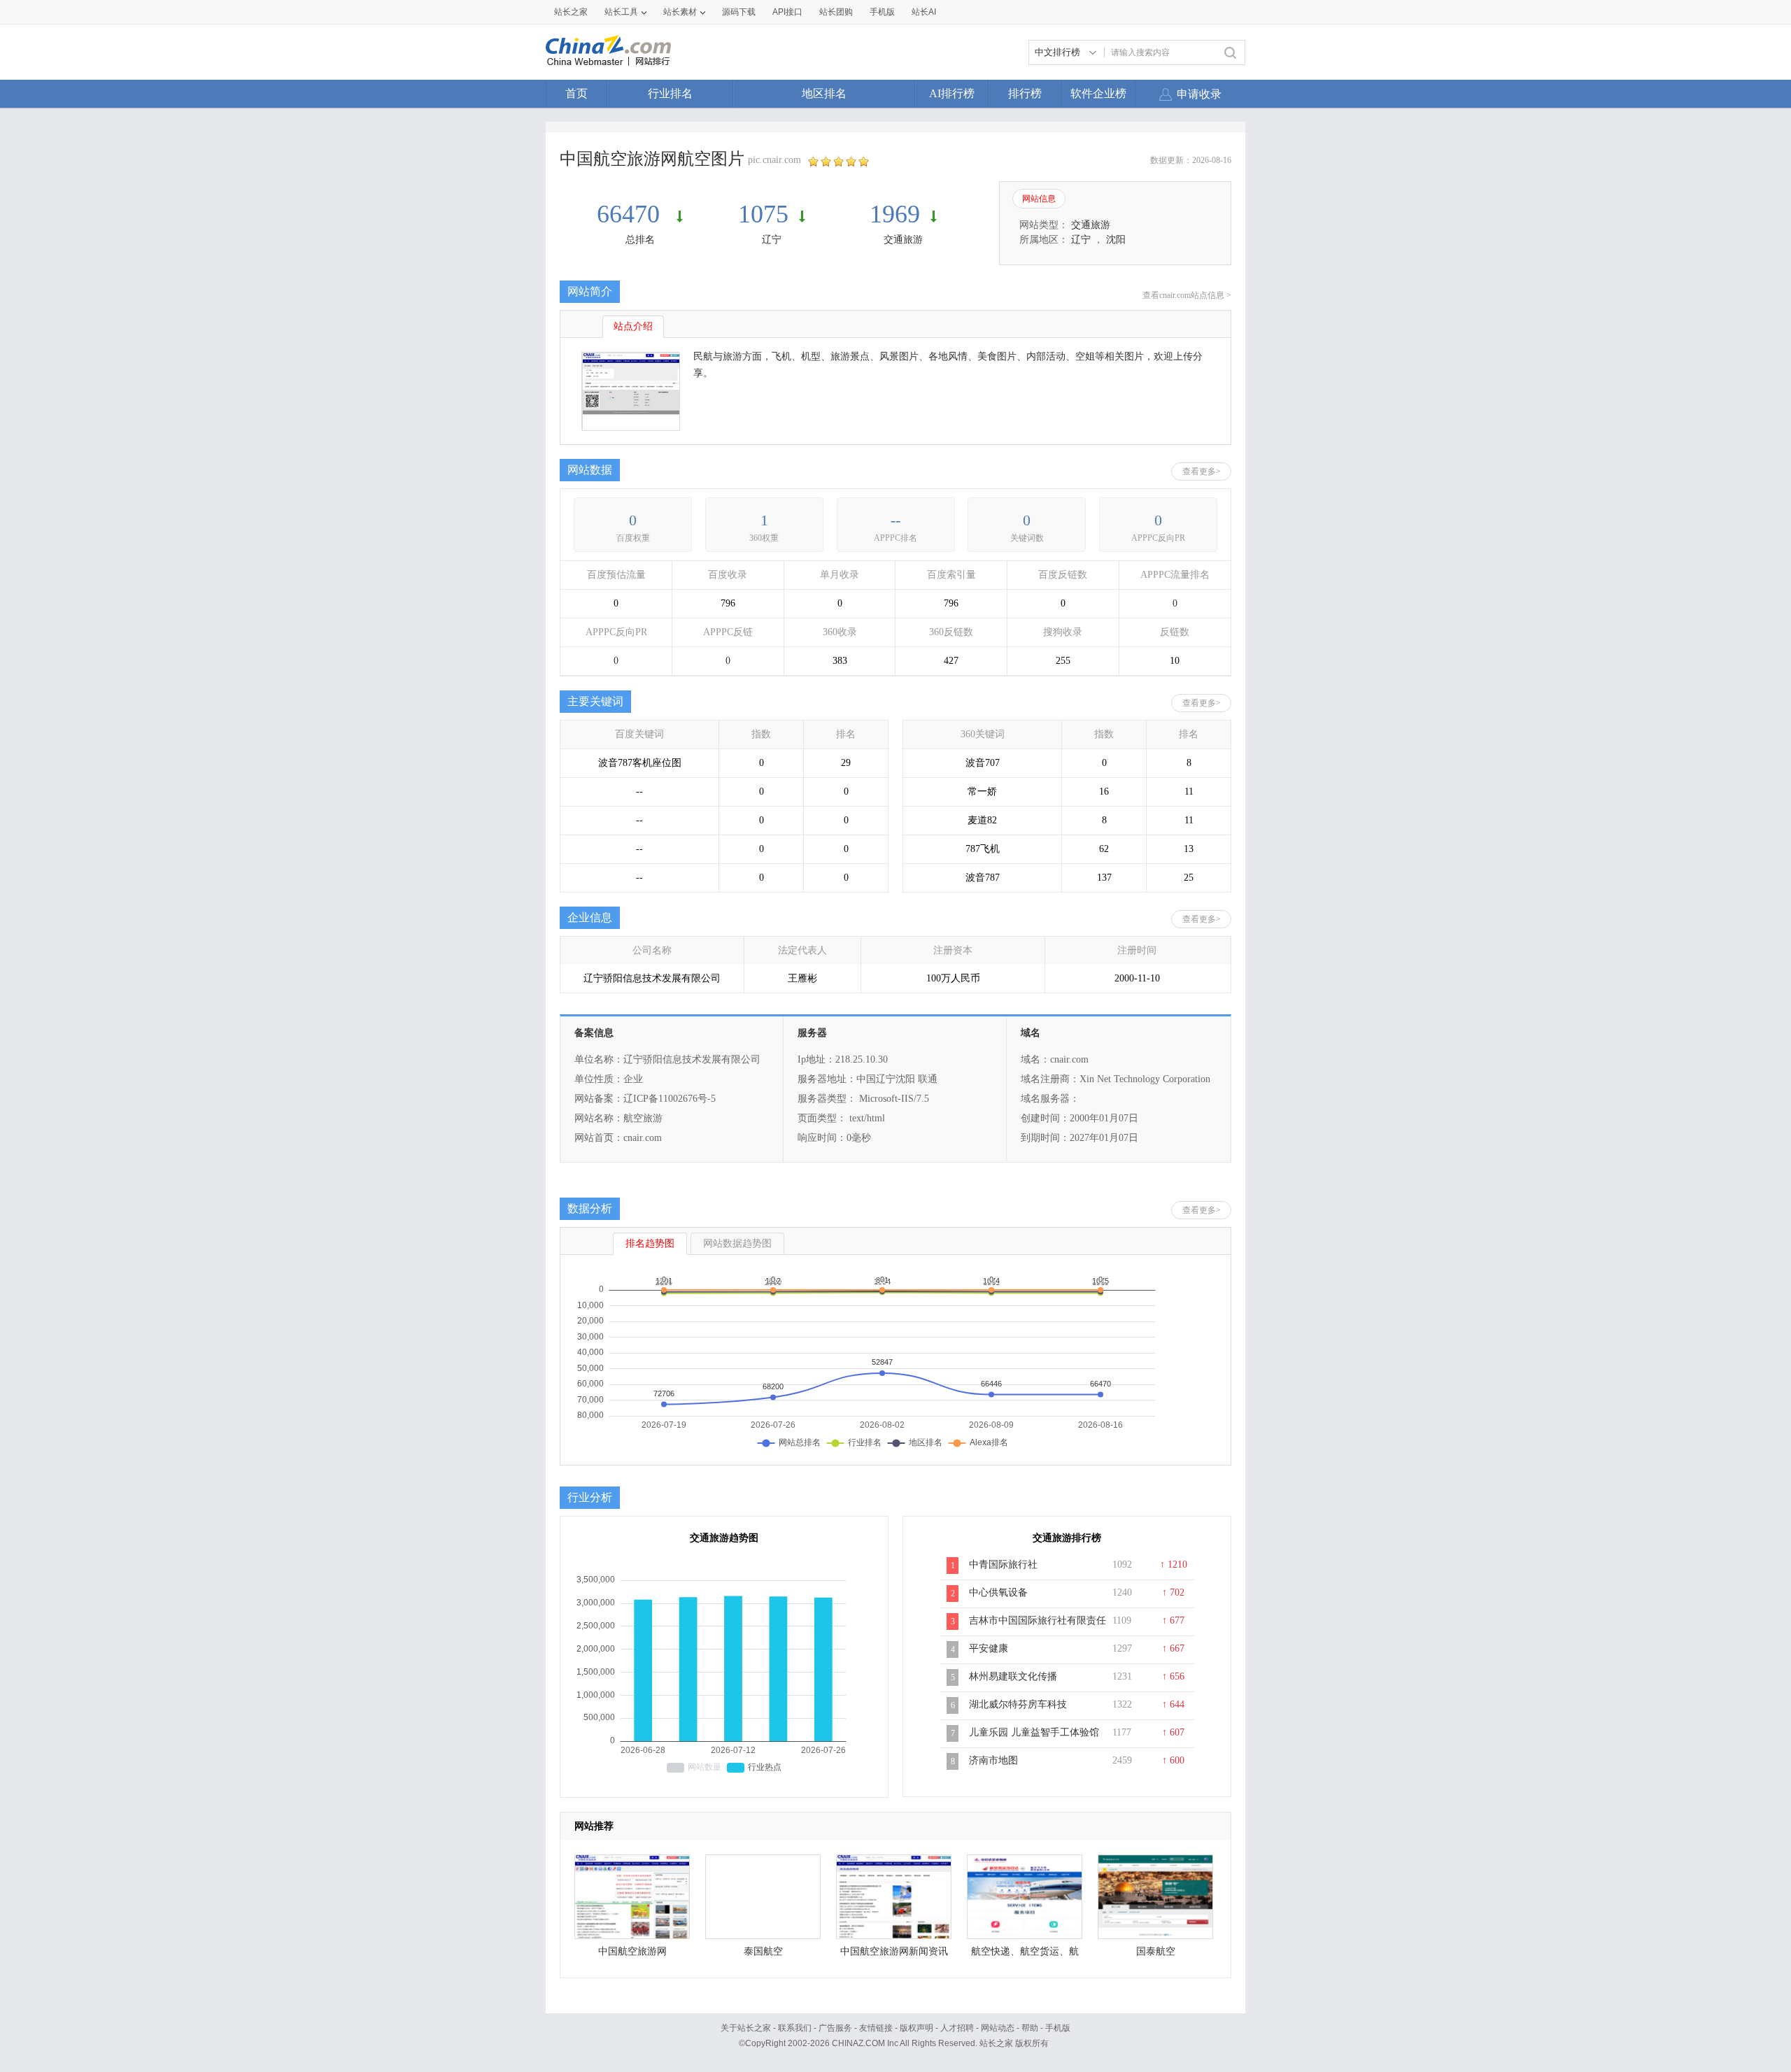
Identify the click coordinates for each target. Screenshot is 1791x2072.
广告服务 (835, 2028)
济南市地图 (993, 1760)
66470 (631, 214)
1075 (763, 214)
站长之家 (571, 12)
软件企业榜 (1098, 93)
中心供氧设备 (998, 1592)
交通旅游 (903, 240)
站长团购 (836, 12)
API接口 (787, 12)
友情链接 (876, 2028)
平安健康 (989, 1648)
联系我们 (795, 2028)
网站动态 (998, 2028)
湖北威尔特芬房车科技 (1018, 1704)
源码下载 (739, 12)
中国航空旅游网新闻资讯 (894, 1951)
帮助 (1030, 2028)
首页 (576, 93)
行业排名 (670, 93)
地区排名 (824, 93)
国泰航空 (1156, 1951)
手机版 (1058, 2028)
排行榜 (1025, 93)
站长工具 (621, 12)
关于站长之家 (746, 2028)
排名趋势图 (650, 1243)
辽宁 (772, 240)
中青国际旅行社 (1003, 1564)
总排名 (640, 240)
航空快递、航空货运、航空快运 (1025, 1955)
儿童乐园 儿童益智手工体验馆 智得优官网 (1034, 1740)
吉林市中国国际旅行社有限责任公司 (1038, 1628)
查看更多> (1202, 471)
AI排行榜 (952, 93)
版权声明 (916, 2028)
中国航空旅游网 (632, 1951)
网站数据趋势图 (737, 1243)
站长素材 (680, 12)
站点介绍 (633, 326)
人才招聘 (957, 2028)
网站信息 (1039, 199)
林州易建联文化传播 (1013, 1676)
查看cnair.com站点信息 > (1187, 295)
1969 (895, 214)
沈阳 (1116, 240)
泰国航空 (763, 1951)
